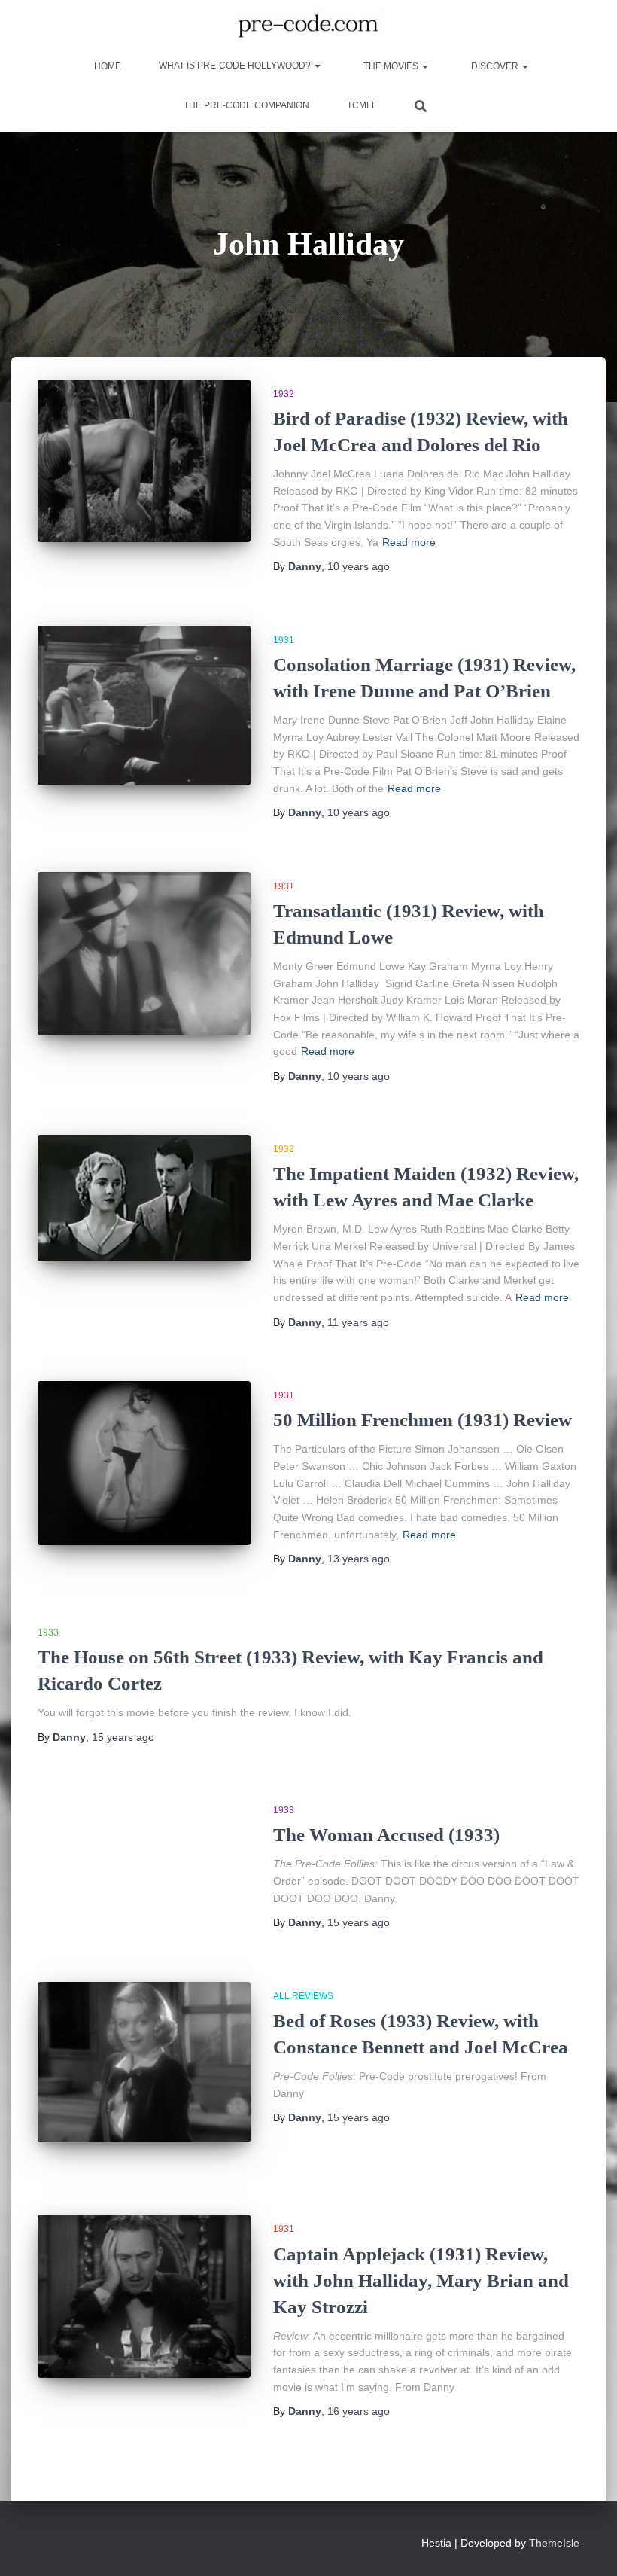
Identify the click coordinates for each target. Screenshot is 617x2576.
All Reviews (303, 1996)
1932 (284, 394)
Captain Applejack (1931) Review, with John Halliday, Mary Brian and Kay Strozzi (421, 2280)
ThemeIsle (554, 2543)
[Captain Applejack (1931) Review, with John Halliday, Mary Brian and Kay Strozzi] (144, 2296)
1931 (284, 640)
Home (106, 66)
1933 (48, 1632)
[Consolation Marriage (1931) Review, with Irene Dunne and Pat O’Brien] (144, 706)
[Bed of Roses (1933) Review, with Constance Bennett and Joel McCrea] (144, 2062)
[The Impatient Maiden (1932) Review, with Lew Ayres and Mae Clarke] (144, 1198)
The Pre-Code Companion (246, 105)
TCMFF (362, 105)
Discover (495, 66)
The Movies (391, 66)
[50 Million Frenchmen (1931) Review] (144, 1463)
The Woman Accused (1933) (386, 1835)
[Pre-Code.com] (308, 26)
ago (359, 566)
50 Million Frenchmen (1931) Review (422, 1420)
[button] (317, 66)
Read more (409, 542)
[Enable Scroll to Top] (587, 2546)
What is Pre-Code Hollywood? (236, 66)
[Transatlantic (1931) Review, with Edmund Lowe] (144, 954)
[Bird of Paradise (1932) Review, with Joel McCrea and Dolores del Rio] (144, 461)
